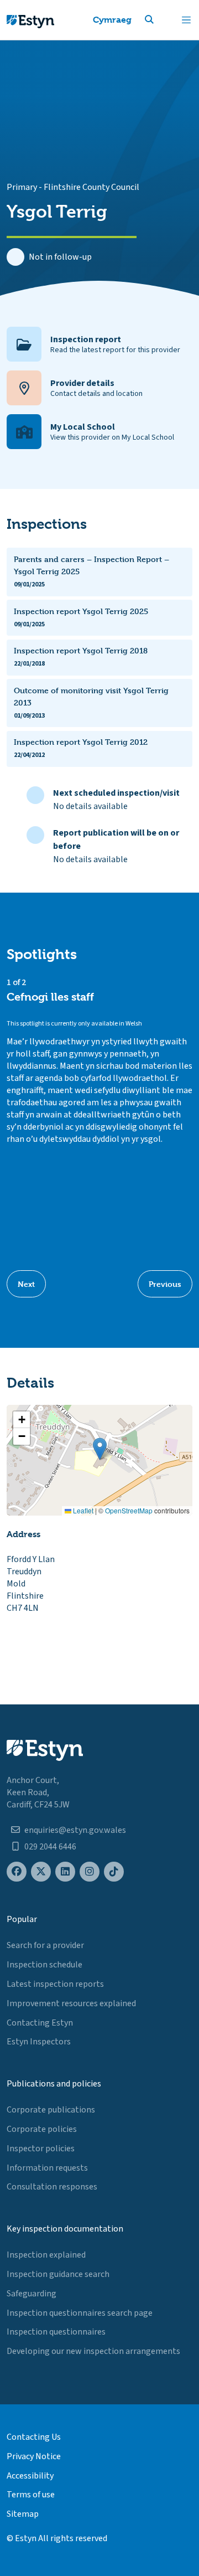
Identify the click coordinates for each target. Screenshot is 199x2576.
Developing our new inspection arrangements (93, 2351)
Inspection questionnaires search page (80, 2313)
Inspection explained (46, 2255)
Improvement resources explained (71, 2003)
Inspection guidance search (58, 2274)
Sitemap (23, 2514)
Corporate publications (51, 2110)
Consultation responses (52, 2187)
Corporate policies (42, 2129)
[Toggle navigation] (186, 20)
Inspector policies (41, 2149)
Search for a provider (45, 1945)
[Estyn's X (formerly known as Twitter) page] (41, 1872)
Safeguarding (32, 2294)
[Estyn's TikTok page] (114, 1872)
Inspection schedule (44, 1965)
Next (26, 1284)
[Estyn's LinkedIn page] (65, 1872)
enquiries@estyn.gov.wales (75, 1830)
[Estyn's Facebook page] (17, 1872)
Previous (165, 1284)
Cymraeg (112, 20)
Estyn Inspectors (39, 2042)
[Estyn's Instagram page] (90, 1872)
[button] (163, 20)
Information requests (47, 2168)
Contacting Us (34, 2437)
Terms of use (31, 2495)
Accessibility (30, 2476)
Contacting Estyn (40, 2023)
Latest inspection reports (55, 1984)
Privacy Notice (34, 2456)
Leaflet (82, 1510)
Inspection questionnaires (56, 2332)
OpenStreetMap (129, 1510)
